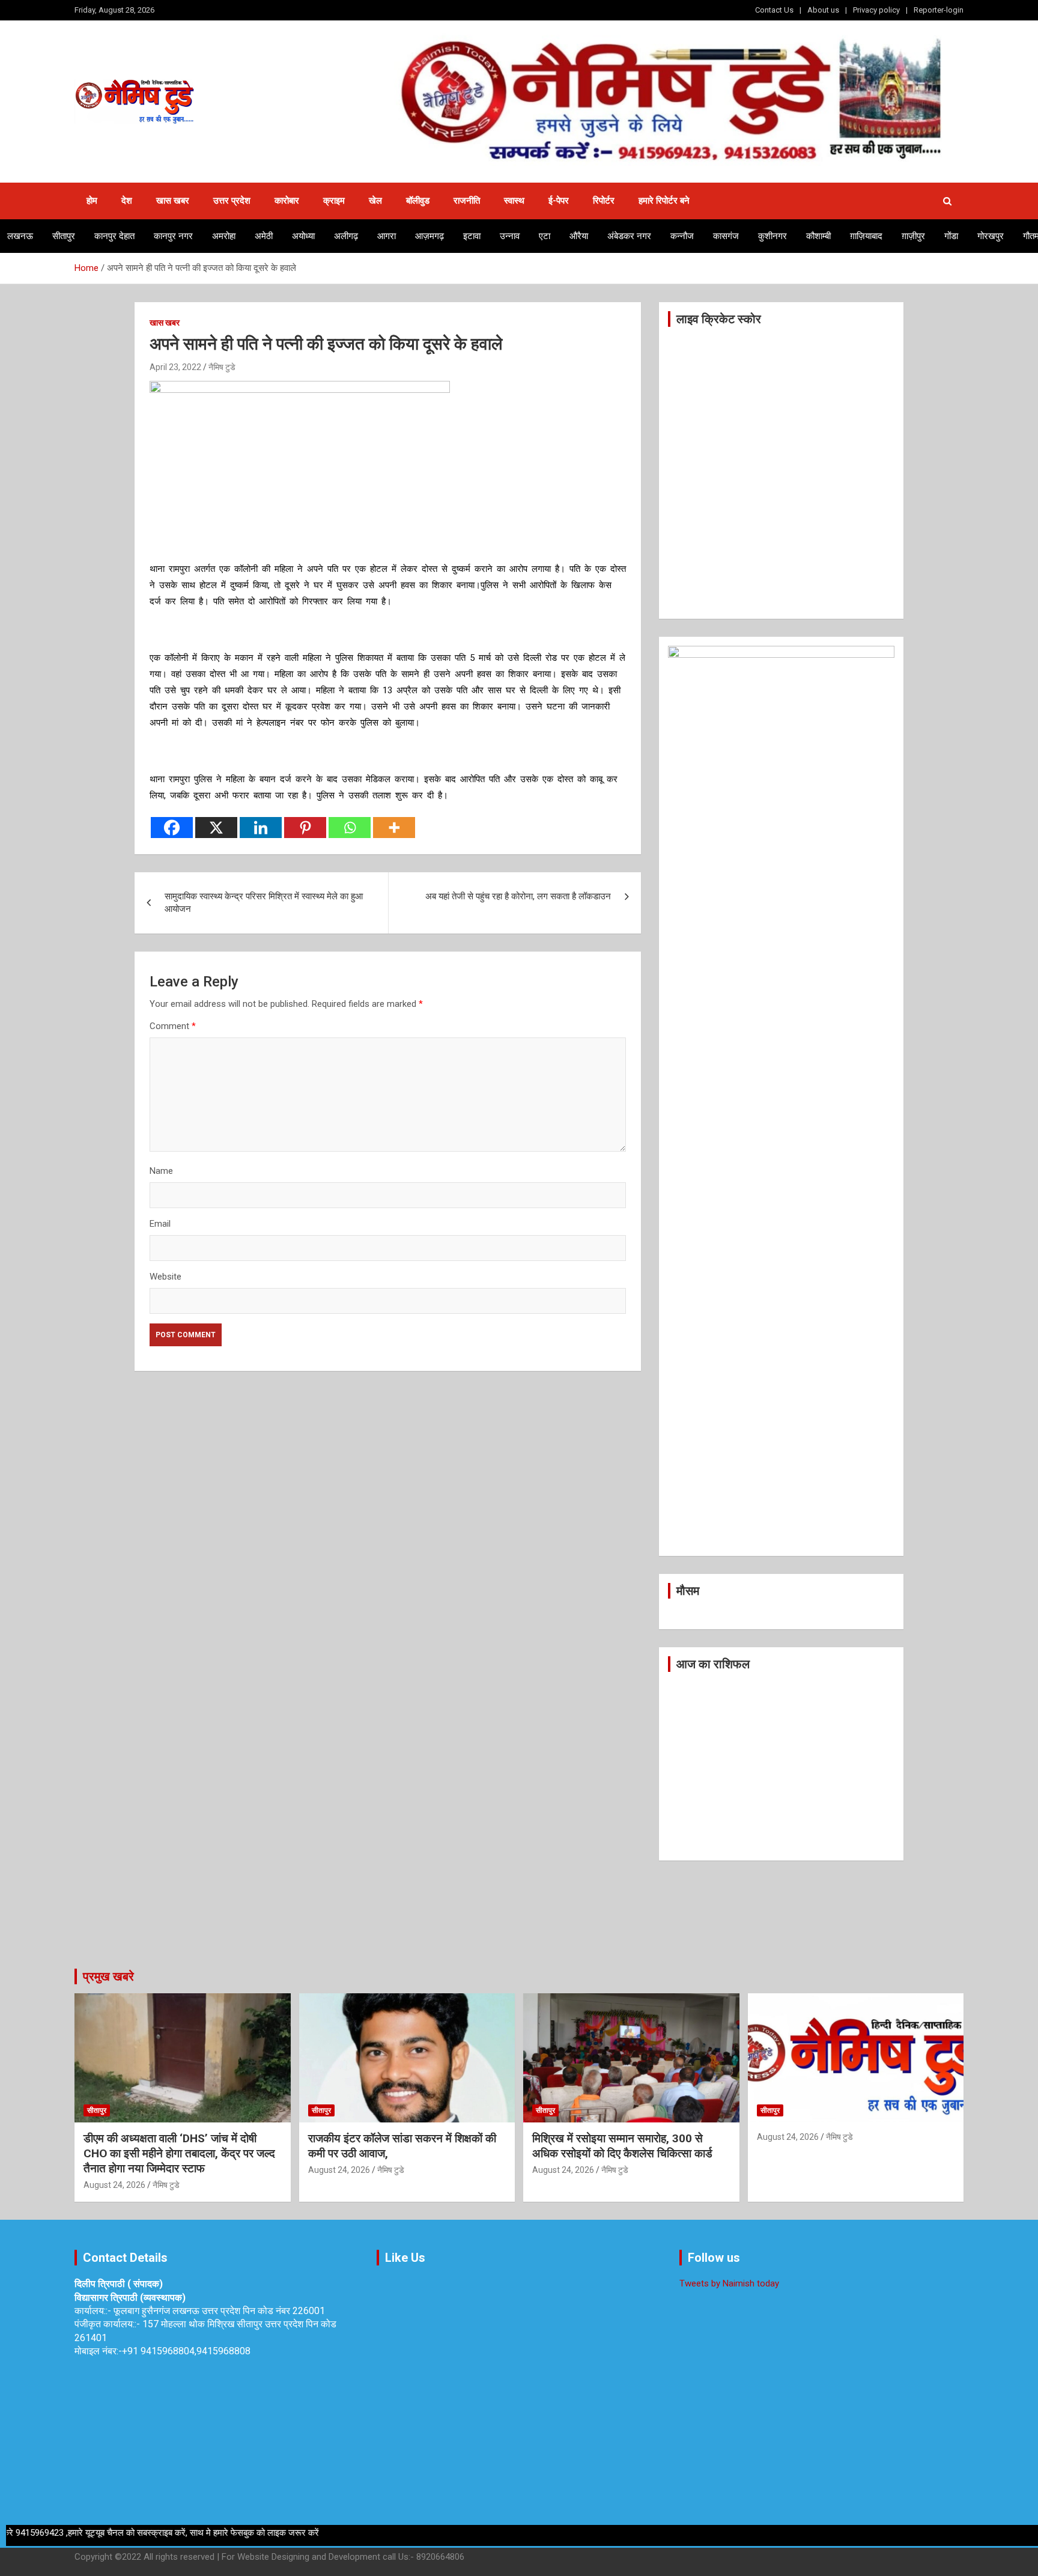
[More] (394, 828)
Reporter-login (939, 10)
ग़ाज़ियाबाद (866, 236)
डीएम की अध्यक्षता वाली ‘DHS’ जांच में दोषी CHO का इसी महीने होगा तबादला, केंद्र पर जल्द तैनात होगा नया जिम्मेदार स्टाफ (179, 2153)
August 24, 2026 (114, 2185)
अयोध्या (303, 236)
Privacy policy (876, 10)
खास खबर (173, 201)
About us (823, 10)
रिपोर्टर (604, 201)
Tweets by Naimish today (729, 2283)
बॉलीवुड (418, 201)
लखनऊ (20, 236)
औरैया (579, 236)
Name (161, 1171)
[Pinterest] (305, 828)
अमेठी (264, 236)
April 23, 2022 (175, 367)
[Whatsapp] (350, 828)
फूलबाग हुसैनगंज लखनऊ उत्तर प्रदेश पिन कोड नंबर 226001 (219, 2311)
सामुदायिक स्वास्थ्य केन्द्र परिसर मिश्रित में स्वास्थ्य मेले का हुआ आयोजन (264, 903)
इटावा (472, 236)
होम (92, 201)
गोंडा (951, 236)
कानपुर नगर (173, 236)
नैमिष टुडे (222, 367)
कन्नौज (682, 236)
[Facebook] (172, 828)
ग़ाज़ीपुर (913, 236)
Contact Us (774, 10)
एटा (545, 236)
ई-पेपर (559, 201)
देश (127, 201)
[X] (216, 828)
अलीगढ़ (346, 236)
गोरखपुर (991, 236)
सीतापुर (64, 236)
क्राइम (334, 201)
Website (165, 1277)
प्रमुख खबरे (108, 1976)
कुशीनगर (772, 236)
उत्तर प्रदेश (232, 201)
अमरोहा (224, 236)
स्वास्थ (514, 201)
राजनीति (467, 201)
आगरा (387, 236)
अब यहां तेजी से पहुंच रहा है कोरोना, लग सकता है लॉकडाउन (518, 896)
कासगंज (726, 236)
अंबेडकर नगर (629, 236)
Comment (173, 1026)
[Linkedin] (261, 828)
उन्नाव (510, 236)
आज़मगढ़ (429, 236)
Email (160, 1224)
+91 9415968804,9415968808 (186, 2351)
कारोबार (287, 201)
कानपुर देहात (114, 236)
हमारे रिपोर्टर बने (664, 201)
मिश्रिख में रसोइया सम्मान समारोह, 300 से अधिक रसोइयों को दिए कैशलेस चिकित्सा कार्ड (622, 2146)
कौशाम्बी (818, 236)
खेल (375, 201)
